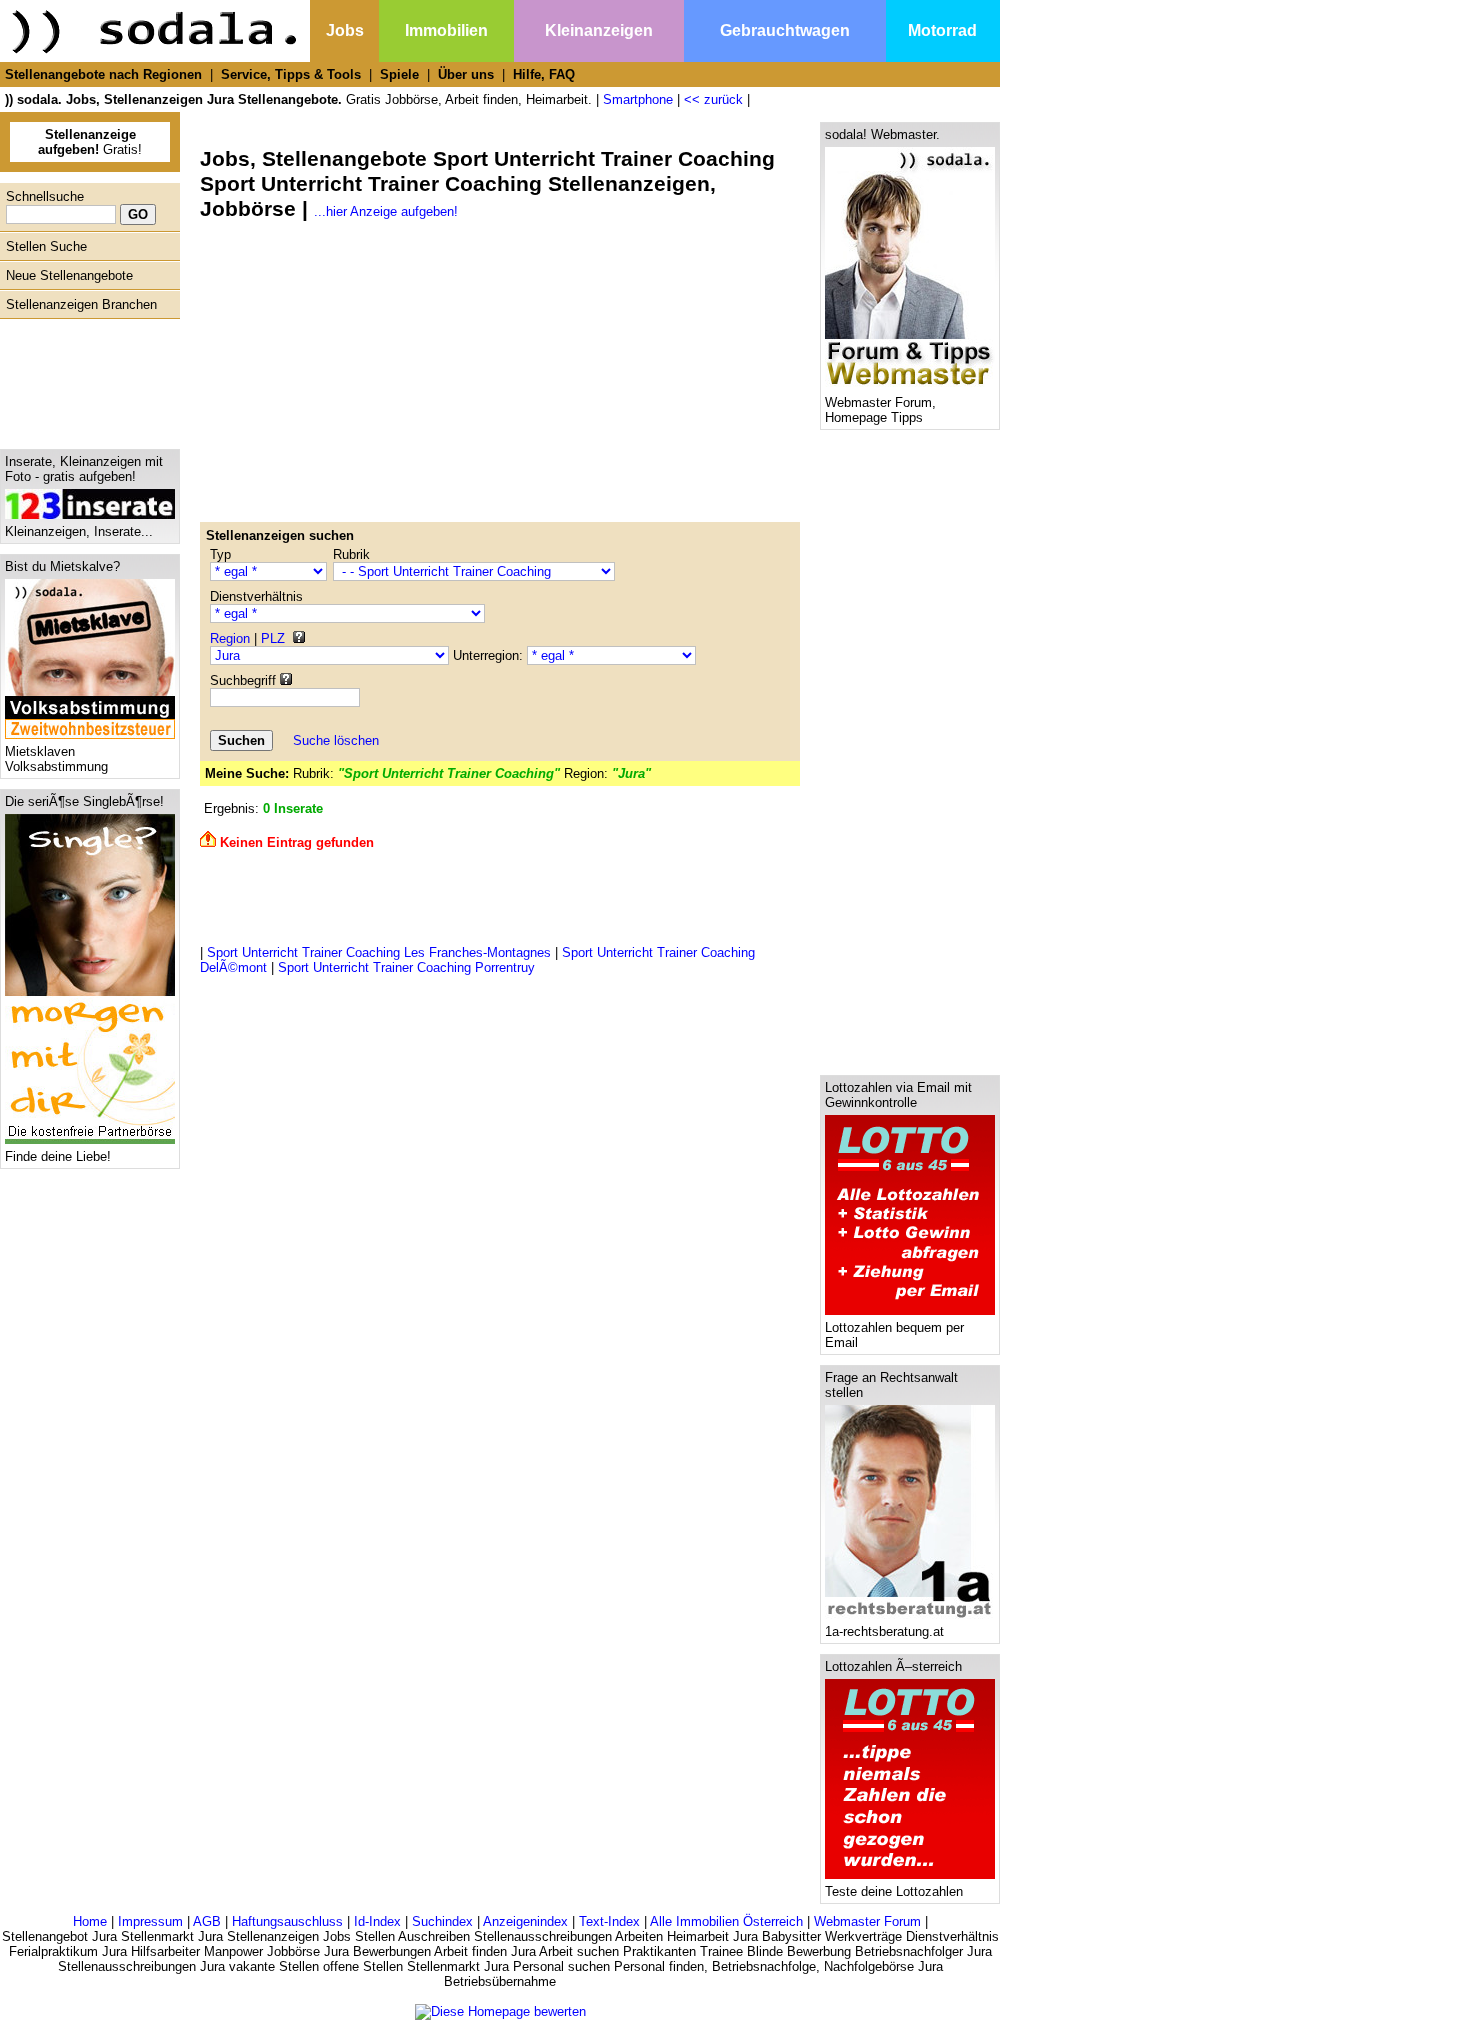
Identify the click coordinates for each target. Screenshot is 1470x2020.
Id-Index (377, 1921)
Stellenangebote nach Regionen (103, 74)
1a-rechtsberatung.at (884, 1631)
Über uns (466, 74)
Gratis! (90, 142)
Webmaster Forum (867, 1921)
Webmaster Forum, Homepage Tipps (880, 410)
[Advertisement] (85, 379)
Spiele (399, 74)
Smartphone (638, 99)
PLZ (273, 638)
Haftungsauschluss (287, 1921)
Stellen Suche (46, 246)
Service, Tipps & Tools (291, 74)
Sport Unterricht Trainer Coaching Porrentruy (406, 967)
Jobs (345, 30)
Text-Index (609, 1921)
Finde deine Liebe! (58, 1156)
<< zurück (713, 99)
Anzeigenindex (525, 1921)
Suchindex (442, 1921)
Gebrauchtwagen (785, 30)
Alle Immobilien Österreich (726, 1921)
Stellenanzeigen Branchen (81, 304)
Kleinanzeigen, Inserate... (79, 531)
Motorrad (942, 30)
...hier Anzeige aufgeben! (386, 211)
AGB (207, 1921)
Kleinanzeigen (599, 30)
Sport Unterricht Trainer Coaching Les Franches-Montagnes (379, 952)
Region (230, 638)
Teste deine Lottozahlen (894, 1891)
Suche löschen (336, 740)
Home (90, 1921)
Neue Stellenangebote (69, 275)
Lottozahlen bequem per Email (894, 1335)
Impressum (150, 1921)
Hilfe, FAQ (544, 74)
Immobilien (446, 30)
